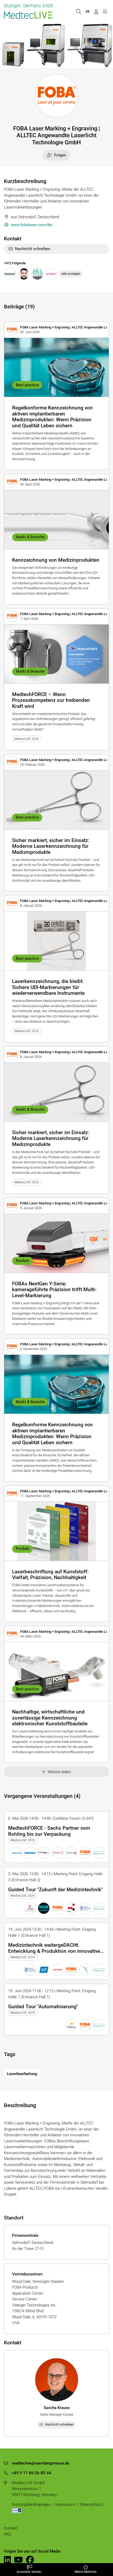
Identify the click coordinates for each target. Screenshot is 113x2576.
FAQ (7, 2534)
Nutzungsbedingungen (31, 2504)
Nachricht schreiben (33, 249)
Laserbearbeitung (22, 2074)
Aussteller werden (29, 2572)
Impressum (65, 2504)
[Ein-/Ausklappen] (105, 11)
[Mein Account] (96, 11)
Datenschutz (91, 2504)
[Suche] (79, 11)
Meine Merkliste (86, 2572)
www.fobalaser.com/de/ (32, 225)
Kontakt (11, 2528)
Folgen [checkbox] (60, 155)
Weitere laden (59, 1772)
